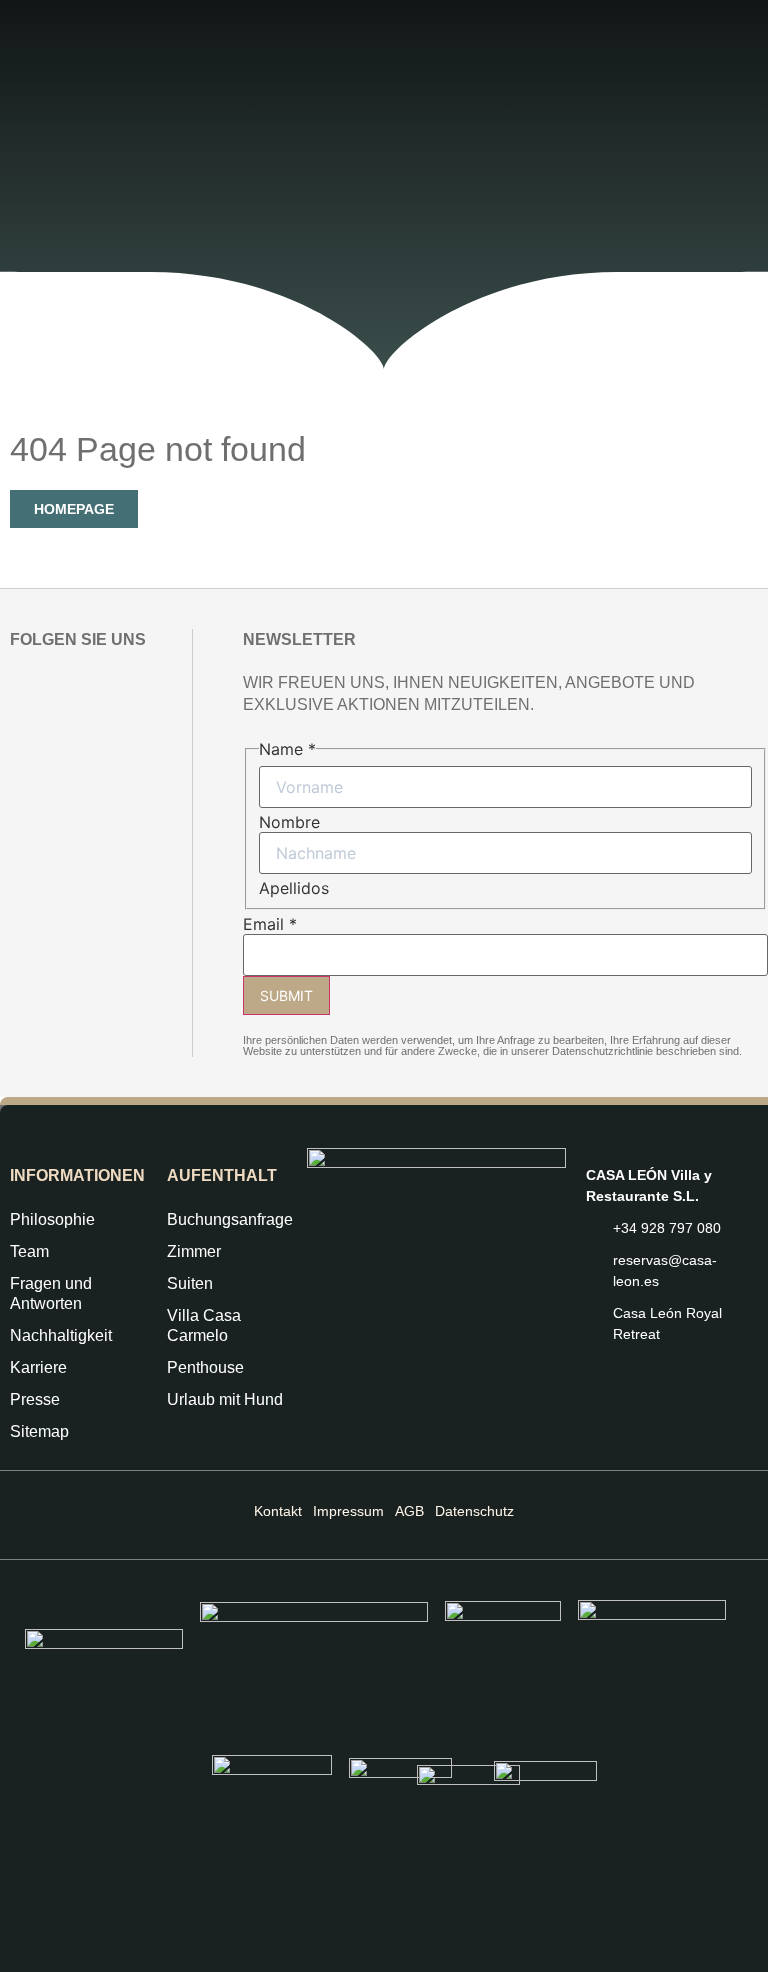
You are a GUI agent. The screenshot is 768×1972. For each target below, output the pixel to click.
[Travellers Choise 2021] (400, 1814)
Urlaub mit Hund (225, 1399)
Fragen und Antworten (51, 1293)
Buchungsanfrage (227, 1219)
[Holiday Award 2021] (314, 1659)
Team (29, 1251)
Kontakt (278, 1511)
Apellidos (294, 888)
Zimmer (194, 1251)
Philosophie (52, 1219)
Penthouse (205, 1367)
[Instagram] (24, 686)
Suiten (190, 1283)
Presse (35, 1399)
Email (270, 924)
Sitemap (39, 1431)
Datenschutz (474, 1511)
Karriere (38, 1367)
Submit (286, 995)
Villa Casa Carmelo (204, 1325)
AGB (409, 1511)
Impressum (348, 1511)
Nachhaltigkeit (61, 1335)
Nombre (289, 822)
